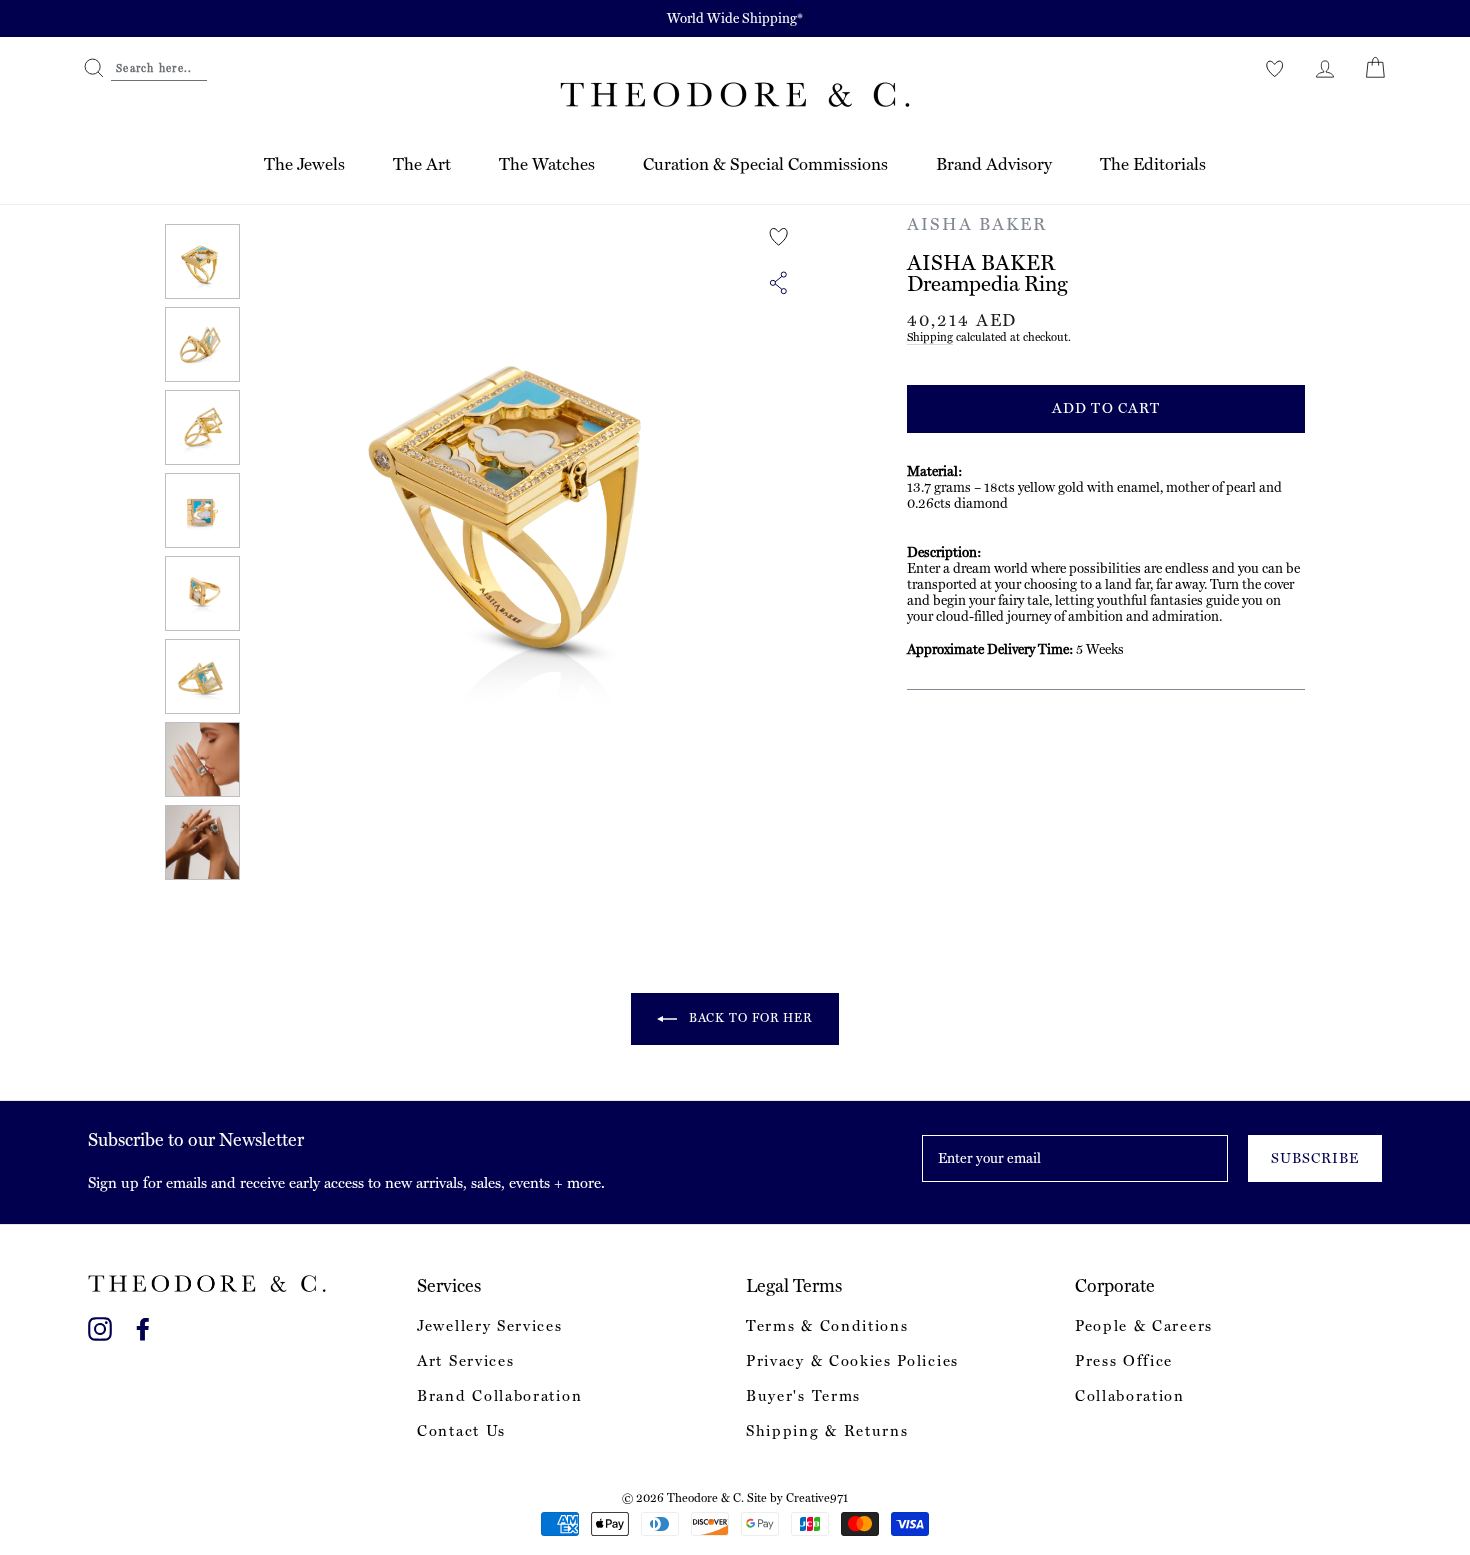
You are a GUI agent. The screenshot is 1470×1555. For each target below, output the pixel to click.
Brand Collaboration (499, 1396)
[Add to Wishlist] (779, 237)
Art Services (465, 1361)
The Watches (547, 164)
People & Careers (1144, 1326)
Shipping (930, 337)
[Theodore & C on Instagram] (100, 1325)
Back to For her (749, 1018)
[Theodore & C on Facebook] (143, 1325)
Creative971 (817, 1498)
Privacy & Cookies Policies (852, 1361)
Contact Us (461, 1431)
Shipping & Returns (827, 1431)
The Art (422, 164)
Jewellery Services (489, 1326)
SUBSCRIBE (1315, 1158)
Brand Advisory (994, 164)
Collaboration (1130, 1396)
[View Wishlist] (1275, 68)
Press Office (1124, 1361)
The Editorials (1153, 164)
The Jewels (304, 164)
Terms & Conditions (827, 1326)
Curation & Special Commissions (765, 164)
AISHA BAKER (977, 224)
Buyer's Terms (803, 1396)
